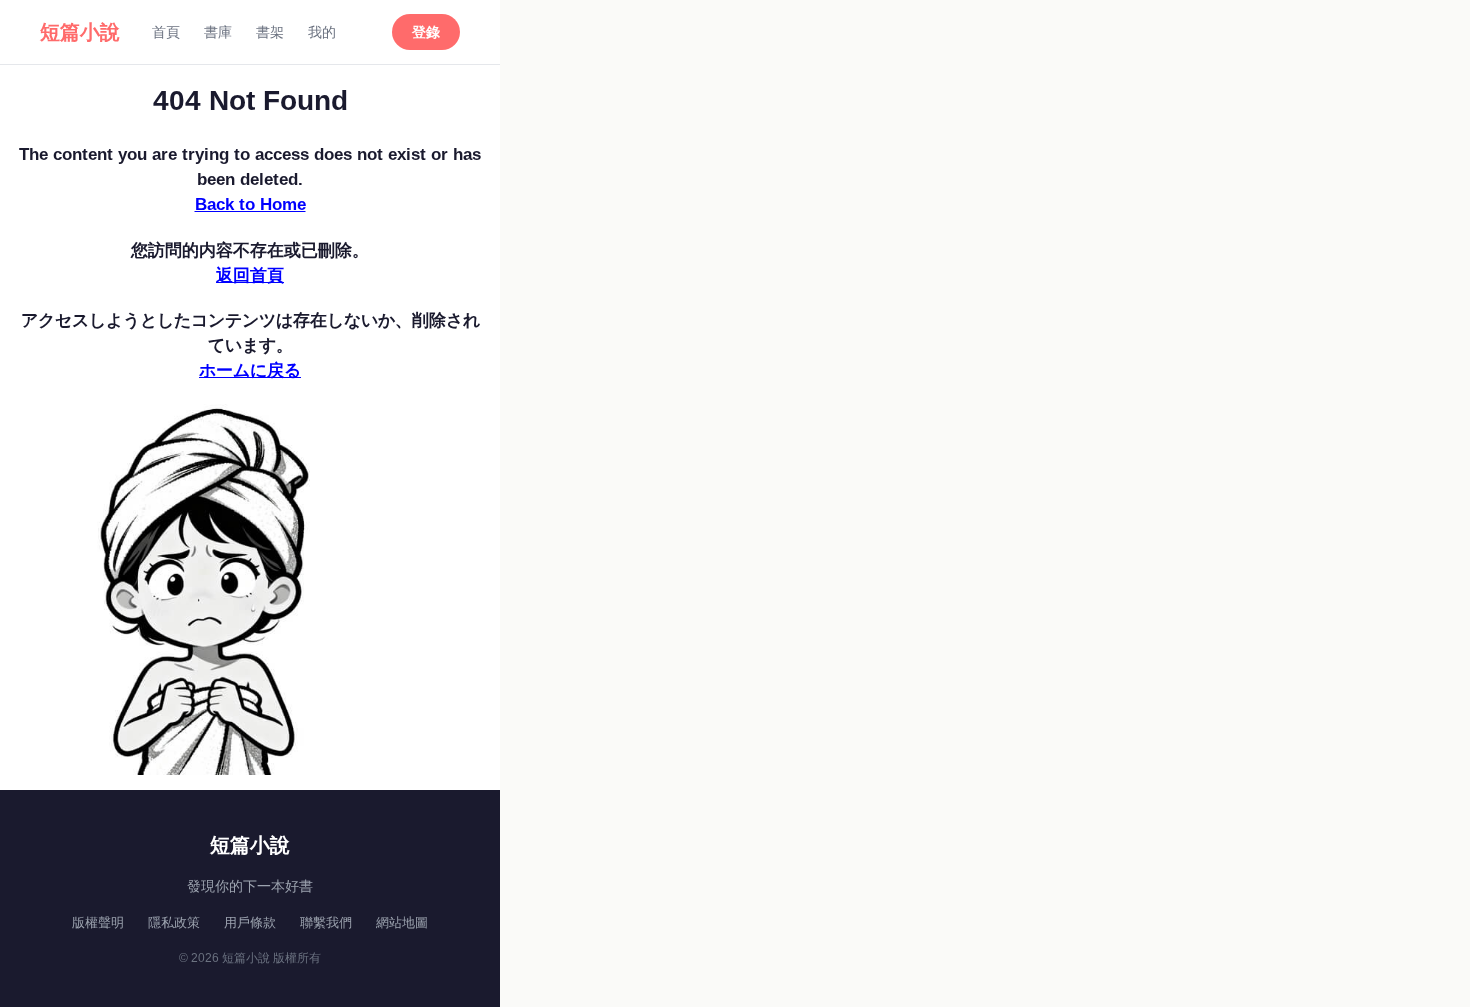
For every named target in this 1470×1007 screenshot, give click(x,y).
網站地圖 (402, 922)
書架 (270, 32)
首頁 (166, 32)
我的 (322, 32)
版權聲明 (98, 922)
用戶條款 (250, 922)
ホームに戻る (250, 370)
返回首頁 (250, 275)
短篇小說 (80, 32)
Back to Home (250, 204)
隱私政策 (174, 922)
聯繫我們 (326, 922)
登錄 (426, 32)
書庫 (218, 32)
